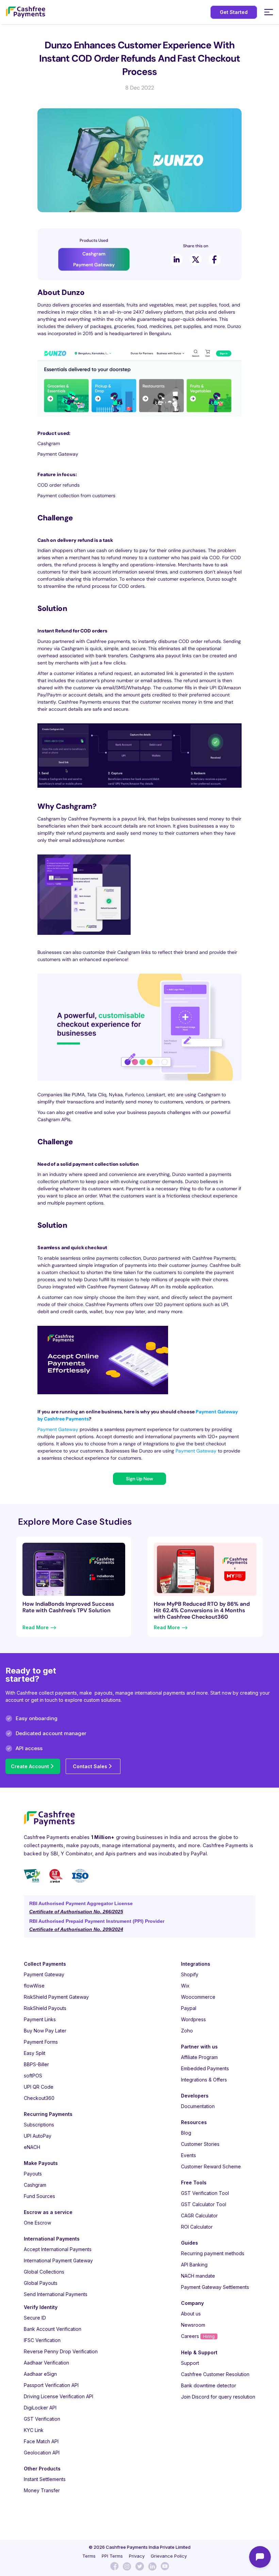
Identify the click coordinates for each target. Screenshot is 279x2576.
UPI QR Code (39, 2087)
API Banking (194, 2265)
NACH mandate (198, 2276)
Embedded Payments (205, 2068)
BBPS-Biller (36, 2064)
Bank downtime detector (209, 2385)
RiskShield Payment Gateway (56, 1997)
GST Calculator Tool (204, 2204)
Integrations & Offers (204, 2080)
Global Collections (44, 2272)
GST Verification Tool (205, 2193)
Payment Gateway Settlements (215, 2287)
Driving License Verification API (59, 2396)
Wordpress (193, 2019)
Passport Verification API (51, 2385)
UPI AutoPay (38, 2136)
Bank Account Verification (53, 2329)
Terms (89, 2556)
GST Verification (42, 2419)
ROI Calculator (197, 2227)
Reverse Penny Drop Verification (61, 2351)
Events (188, 2155)
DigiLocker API (40, 2408)
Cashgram (35, 2185)
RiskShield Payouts (45, 2008)
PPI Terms (112, 2556)
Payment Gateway (58, 1429)
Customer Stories (200, 2144)
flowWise (34, 1986)
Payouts (33, 2174)
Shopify (190, 1974)
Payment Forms (41, 2042)
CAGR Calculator (199, 2216)
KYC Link (34, 2430)
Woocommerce (198, 1997)
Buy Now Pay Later (45, 2031)
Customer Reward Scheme (211, 2166)
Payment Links (40, 2019)
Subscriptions (39, 2125)
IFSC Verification (42, 2340)
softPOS (33, 2076)
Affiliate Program (199, 2057)
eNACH (32, 2147)
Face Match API (41, 2441)
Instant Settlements (45, 2479)
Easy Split (35, 2053)
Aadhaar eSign (40, 2374)
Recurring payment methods (213, 2253)
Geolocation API (42, 2453)
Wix (185, 1986)
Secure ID (35, 2318)
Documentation (198, 2106)
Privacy (137, 2556)
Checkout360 (39, 2098)
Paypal (189, 2008)
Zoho (187, 2031)
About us (191, 2314)
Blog (186, 2133)
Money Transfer (42, 2490)
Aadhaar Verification (46, 2363)
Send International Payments (56, 2294)
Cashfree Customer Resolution (215, 2374)
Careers (198, 2336)
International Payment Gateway (58, 2260)
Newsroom (193, 2325)
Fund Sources (39, 2196)
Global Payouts (41, 2283)
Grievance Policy (169, 2556)
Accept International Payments (58, 2249)
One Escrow (37, 2223)
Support (190, 2363)
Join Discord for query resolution (218, 2397)
